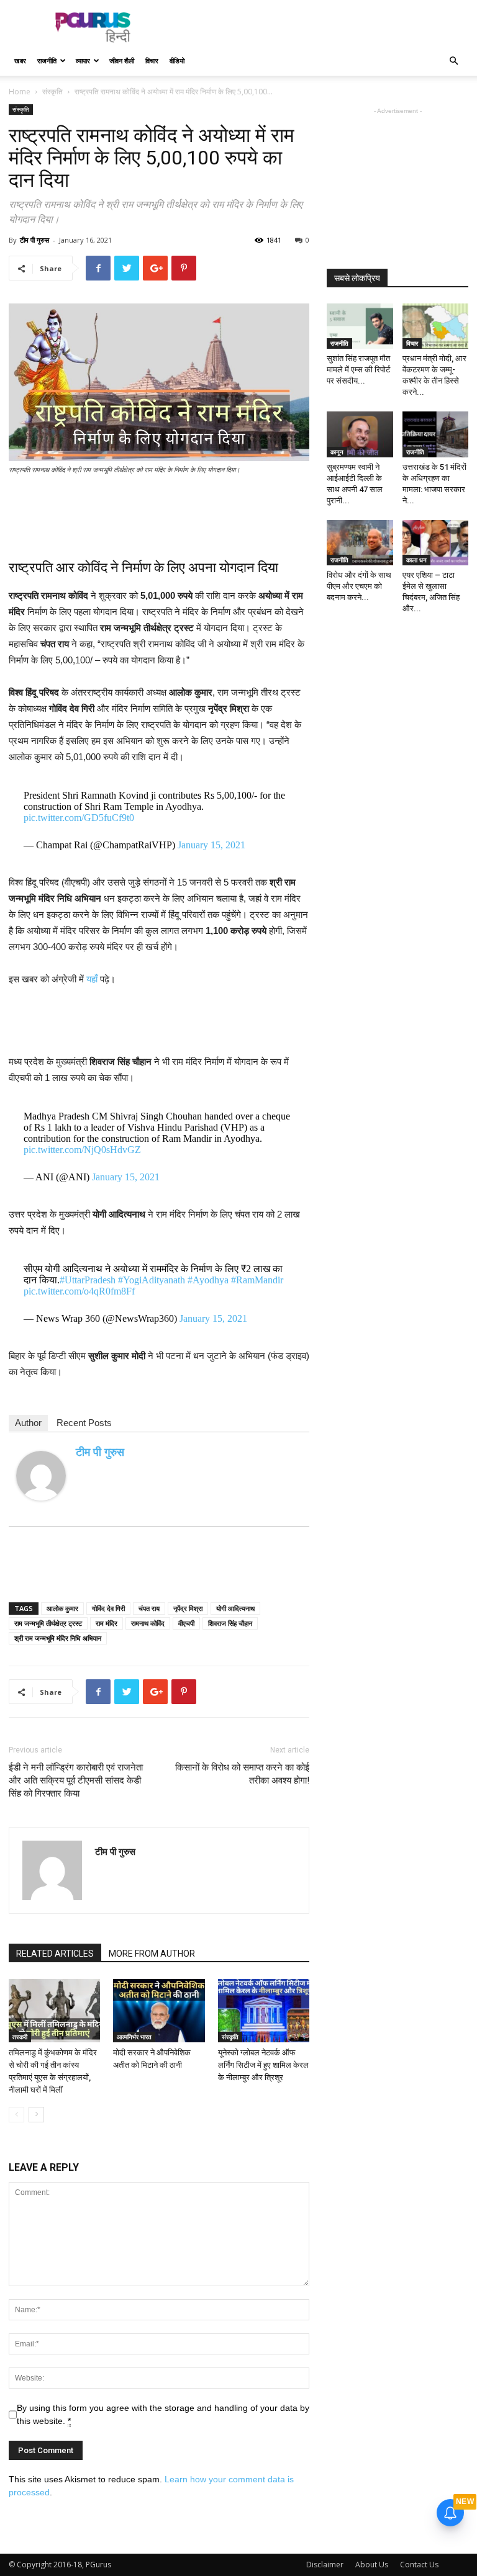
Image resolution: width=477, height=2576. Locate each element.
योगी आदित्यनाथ (235, 1608)
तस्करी (20, 2037)
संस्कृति (52, 92)
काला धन (416, 560)
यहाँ (92, 979)
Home (20, 92)
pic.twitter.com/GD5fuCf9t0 (79, 818)
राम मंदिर (107, 1623)
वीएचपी (186, 1623)
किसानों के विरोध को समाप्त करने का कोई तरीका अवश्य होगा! (242, 1774)
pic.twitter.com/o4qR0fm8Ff (79, 1291)
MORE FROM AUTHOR (152, 1954)
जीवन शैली (122, 61)
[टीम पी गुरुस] (41, 1476)
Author (28, 1423)
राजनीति (47, 61)
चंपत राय (149, 1608)
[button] (453, 61)
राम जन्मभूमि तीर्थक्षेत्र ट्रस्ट (48, 1623)
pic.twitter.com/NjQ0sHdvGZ (82, 1150)
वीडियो (177, 61)
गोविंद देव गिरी (108, 1608)
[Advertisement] (322, 27)
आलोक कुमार (62, 1608)
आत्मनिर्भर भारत (134, 2037)
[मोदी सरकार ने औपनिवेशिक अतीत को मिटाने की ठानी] (159, 2010)
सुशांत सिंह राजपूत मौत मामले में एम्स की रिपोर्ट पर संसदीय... (358, 370)
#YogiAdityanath (152, 1280)
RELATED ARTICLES (55, 1954)
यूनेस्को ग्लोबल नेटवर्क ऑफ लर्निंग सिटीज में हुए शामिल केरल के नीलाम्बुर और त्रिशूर (263, 2065)
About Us (372, 2565)
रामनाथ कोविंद (148, 1623)
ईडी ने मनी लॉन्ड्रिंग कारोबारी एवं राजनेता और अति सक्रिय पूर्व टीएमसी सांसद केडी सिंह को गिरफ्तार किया (76, 1780)
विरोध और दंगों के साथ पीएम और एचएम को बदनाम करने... (359, 586)
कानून (337, 452)
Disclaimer (325, 2565)
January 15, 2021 (211, 845)
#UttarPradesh (88, 1280)
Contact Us (419, 2565)
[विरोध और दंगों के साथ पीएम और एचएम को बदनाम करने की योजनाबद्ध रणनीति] (360, 543)
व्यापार (83, 61)
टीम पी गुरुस (34, 240)
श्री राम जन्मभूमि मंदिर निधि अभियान (58, 1638)
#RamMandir (257, 1280)
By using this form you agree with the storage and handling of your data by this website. (163, 2414)
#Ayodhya (208, 1280)
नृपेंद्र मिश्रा (188, 1608)
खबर (20, 61)
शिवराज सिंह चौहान (230, 1623)
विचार (152, 61)
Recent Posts (84, 1423)
